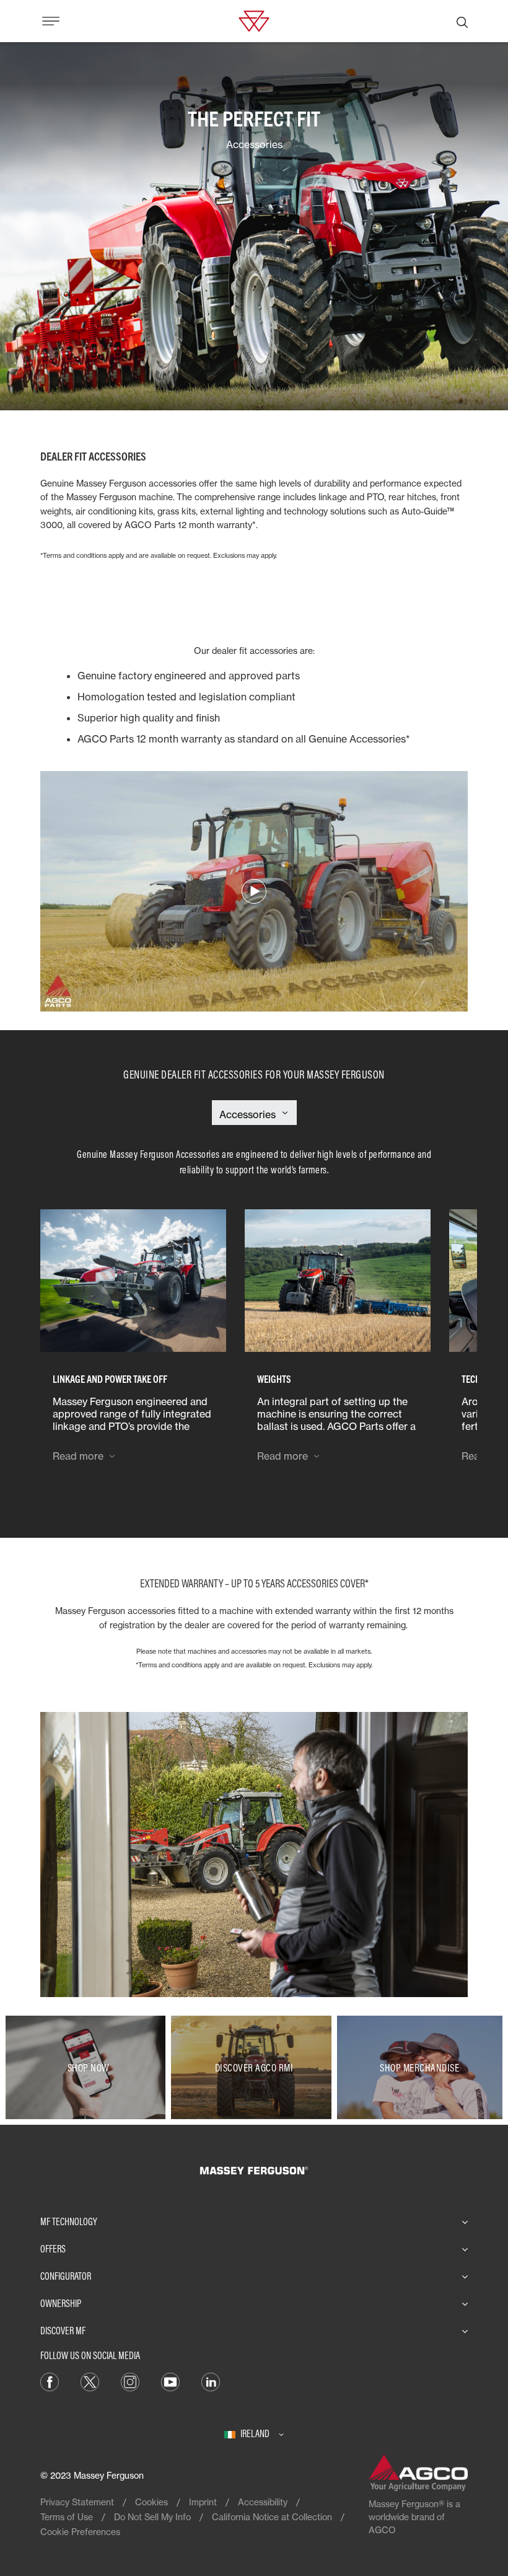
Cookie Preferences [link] (80, 2532)
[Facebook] (50, 2381)
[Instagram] (130, 2381)
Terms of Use (67, 2517)
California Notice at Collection (272, 2517)
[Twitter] (90, 2381)
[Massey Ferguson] (254, 20)
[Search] (462, 21)
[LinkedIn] (211, 2381)
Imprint (203, 2502)
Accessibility (263, 2502)
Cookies (151, 2502)
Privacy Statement (77, 2502)
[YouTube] (170, 2381)
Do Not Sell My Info (152, 2517)
